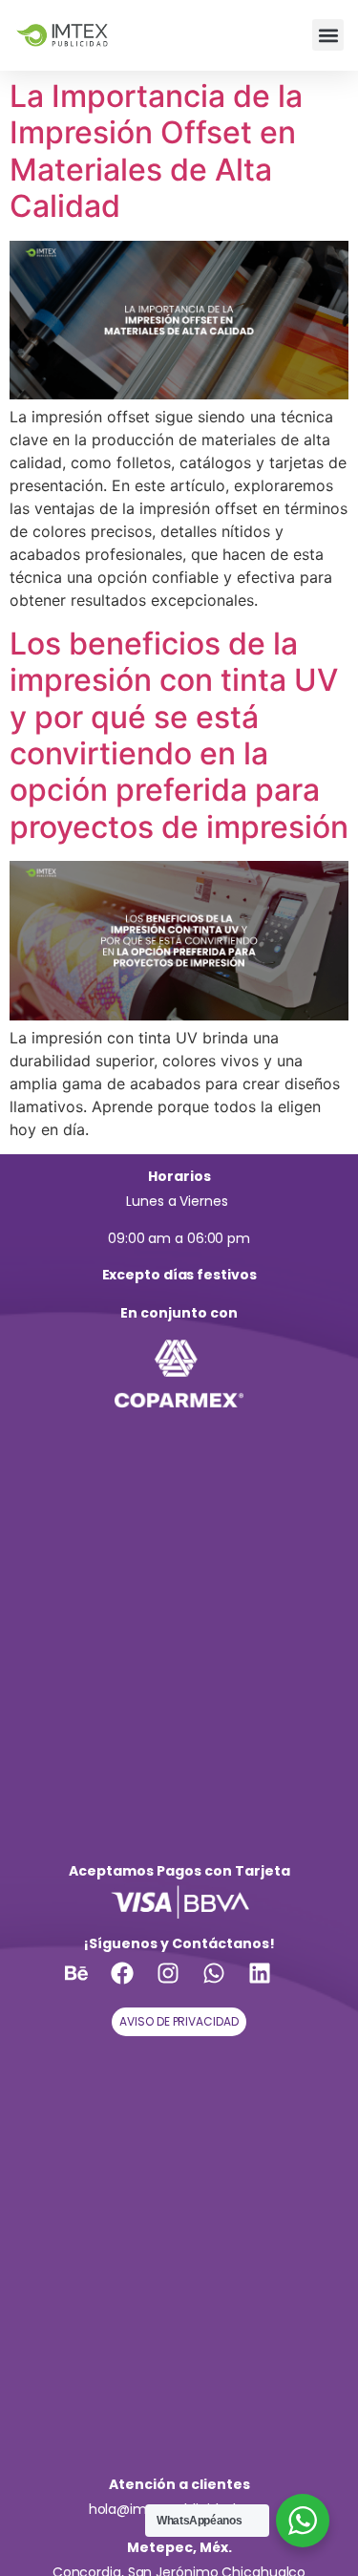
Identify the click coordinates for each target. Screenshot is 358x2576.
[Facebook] (134, 1985)
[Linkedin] (271, 1985)
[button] (328, 35)
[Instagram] (179, 1985)
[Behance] (88, 1985)
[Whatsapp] (225, 1985)
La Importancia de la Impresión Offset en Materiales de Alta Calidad (156, 151)
